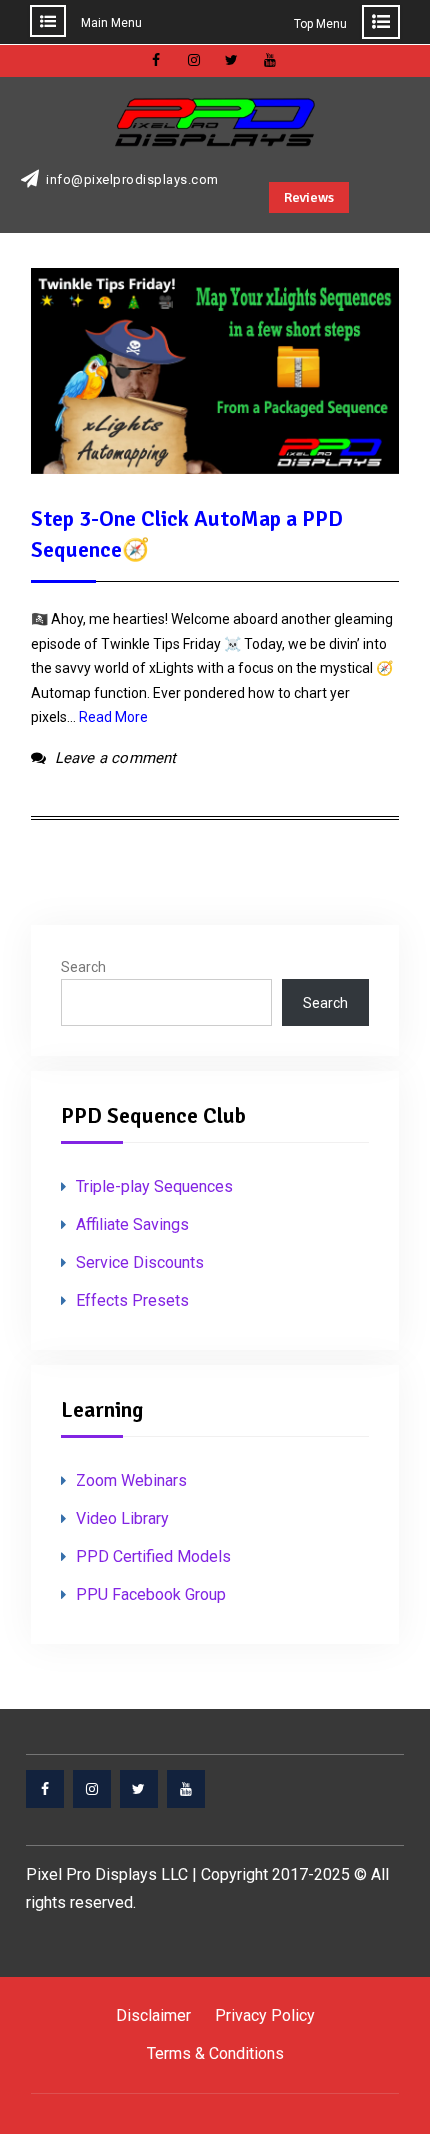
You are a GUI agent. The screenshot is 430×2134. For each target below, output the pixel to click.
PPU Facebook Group (151, 1594)
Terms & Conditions (215, 2053)
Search (83, 967)
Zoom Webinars (131, 1480)
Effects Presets (132, 1300)
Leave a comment (116, 758)
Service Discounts (140, 1262)
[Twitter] (139, 1789)
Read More (113, 717)
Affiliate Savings (132, 1224)
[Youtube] (186, 1789)
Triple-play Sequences (154, 1186)
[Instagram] (92, 1789)
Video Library (122, 1518)
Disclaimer (153, 2015)
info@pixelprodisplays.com (132, 180)
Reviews (309, 197)
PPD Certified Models (153, 1556)
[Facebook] (45, 1789)
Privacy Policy (265, 2015)
